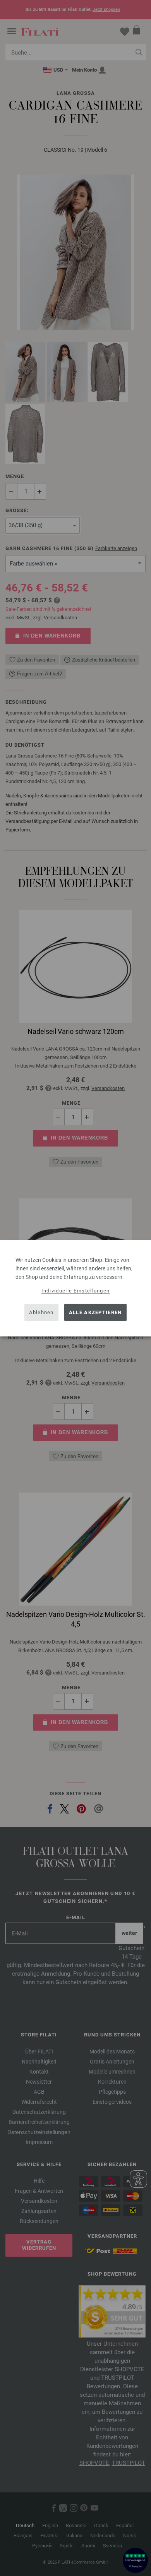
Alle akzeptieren (95, 1312)
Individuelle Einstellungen (76, 1290)
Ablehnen (41, 1312)
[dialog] (75, 1288)
